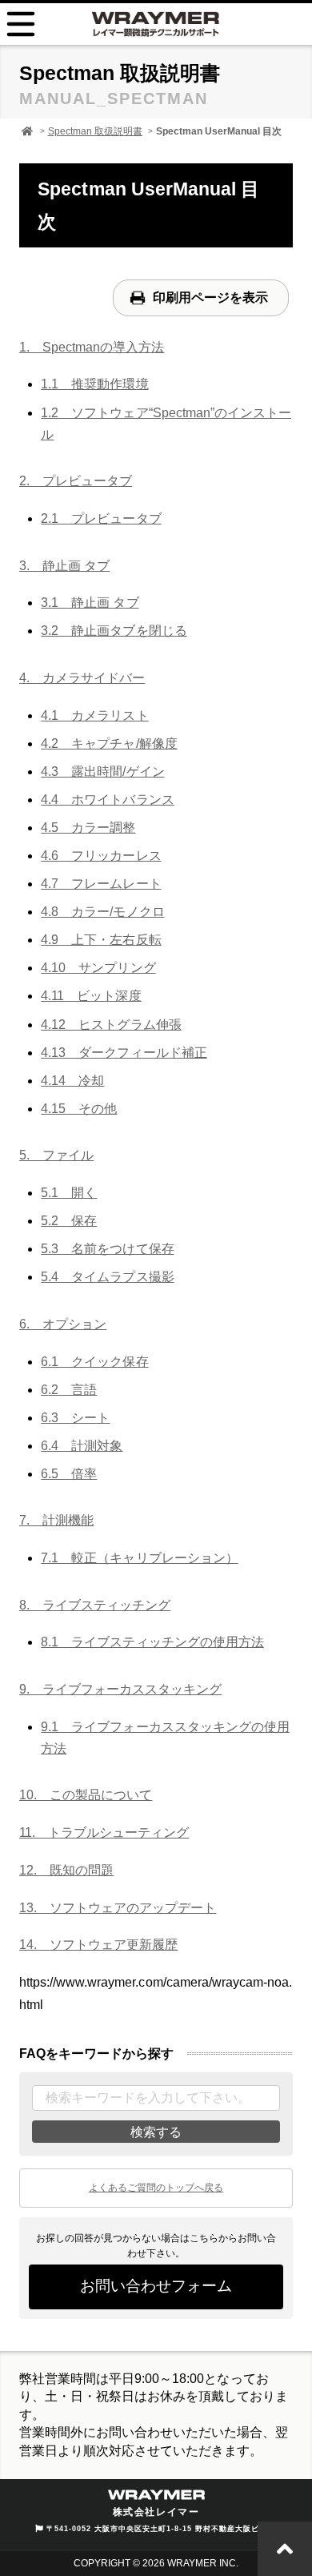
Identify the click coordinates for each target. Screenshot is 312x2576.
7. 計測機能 (56, 1520)
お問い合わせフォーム (156, 2286)
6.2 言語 (69, 1390)
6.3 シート (75, 1418)
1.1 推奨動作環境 (94, 384)
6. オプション (63, 1324)
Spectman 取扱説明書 (95, 131)
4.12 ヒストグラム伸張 (111, 1025)
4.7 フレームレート (101, 884)
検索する (156, 2132)
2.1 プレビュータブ (101, 518)
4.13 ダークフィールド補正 (124, 1053)
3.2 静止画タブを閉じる (114, 631)
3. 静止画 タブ (64, 566)
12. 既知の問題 (66, 1870)
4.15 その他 (79, 1109)
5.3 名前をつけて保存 (107, 1249)
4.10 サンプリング (98, 968)
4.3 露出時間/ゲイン (102, 772)
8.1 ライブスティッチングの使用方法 (152, 1642)
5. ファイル (56, 1155)
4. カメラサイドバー (82, 678)
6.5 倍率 (69, 1474)
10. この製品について (86, 1795)
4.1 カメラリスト (94, 715)
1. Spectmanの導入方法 (92, 347)
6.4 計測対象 (82, 1446)
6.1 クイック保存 (94, 1362)
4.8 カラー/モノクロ (102, 912)
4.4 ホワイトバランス (107, 800)
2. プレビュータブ (76, 481)
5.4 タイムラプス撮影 (107, 1277)
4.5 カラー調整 (88, 828)
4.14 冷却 (72, 1081)
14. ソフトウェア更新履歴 (98, 1945)
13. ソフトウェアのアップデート (118, 1908)
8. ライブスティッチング (95, 1605)
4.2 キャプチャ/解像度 (109, 743)
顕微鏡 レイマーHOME (27, 131)
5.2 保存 (69, 1221)
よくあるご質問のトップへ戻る (156, 2188)
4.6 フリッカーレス (101, 856)
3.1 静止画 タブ (90, 603)
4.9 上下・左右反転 (101, 940)
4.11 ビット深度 (91, 996)
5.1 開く (69, 1193)
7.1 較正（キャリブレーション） (139, 1558)
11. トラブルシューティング (104, 1833)
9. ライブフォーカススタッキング (120, 1689)
